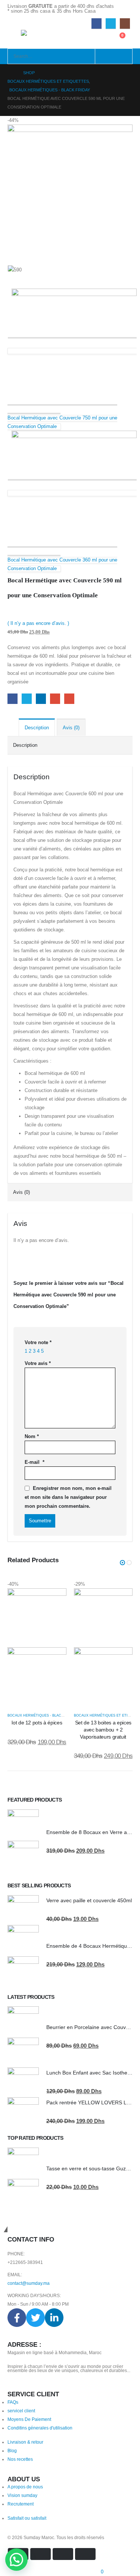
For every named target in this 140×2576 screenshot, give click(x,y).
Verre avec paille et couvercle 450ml (89, 1900)
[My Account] (104, 39)
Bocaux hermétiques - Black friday (42, 1715)
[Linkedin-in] (54, 2318)
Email (69, 699)
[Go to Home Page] (10, 73)
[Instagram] (125, 23)
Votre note (38, 1342)
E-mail (35, 1462)
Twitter (27, 699)
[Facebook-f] (17, 2318)
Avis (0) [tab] (71, 728)
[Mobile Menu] (14, 39)
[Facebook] (97, 23)
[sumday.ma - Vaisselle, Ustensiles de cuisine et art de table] (36, 36)
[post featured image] (37, 1647)
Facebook (13, 699)
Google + (55, 699)
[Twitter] (111, 23)
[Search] (105, 56)
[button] (122, 1563)
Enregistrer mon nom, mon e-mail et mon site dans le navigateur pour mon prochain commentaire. (68, 1497)
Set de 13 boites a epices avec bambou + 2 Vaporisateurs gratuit (103, 1730)
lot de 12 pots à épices (37, 1723)
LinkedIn (41, 699)
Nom (32, 1436)
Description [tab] (37, 728)
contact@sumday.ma (29, 2283)
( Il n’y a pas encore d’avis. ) (38, 623)
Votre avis (38, 1363)
